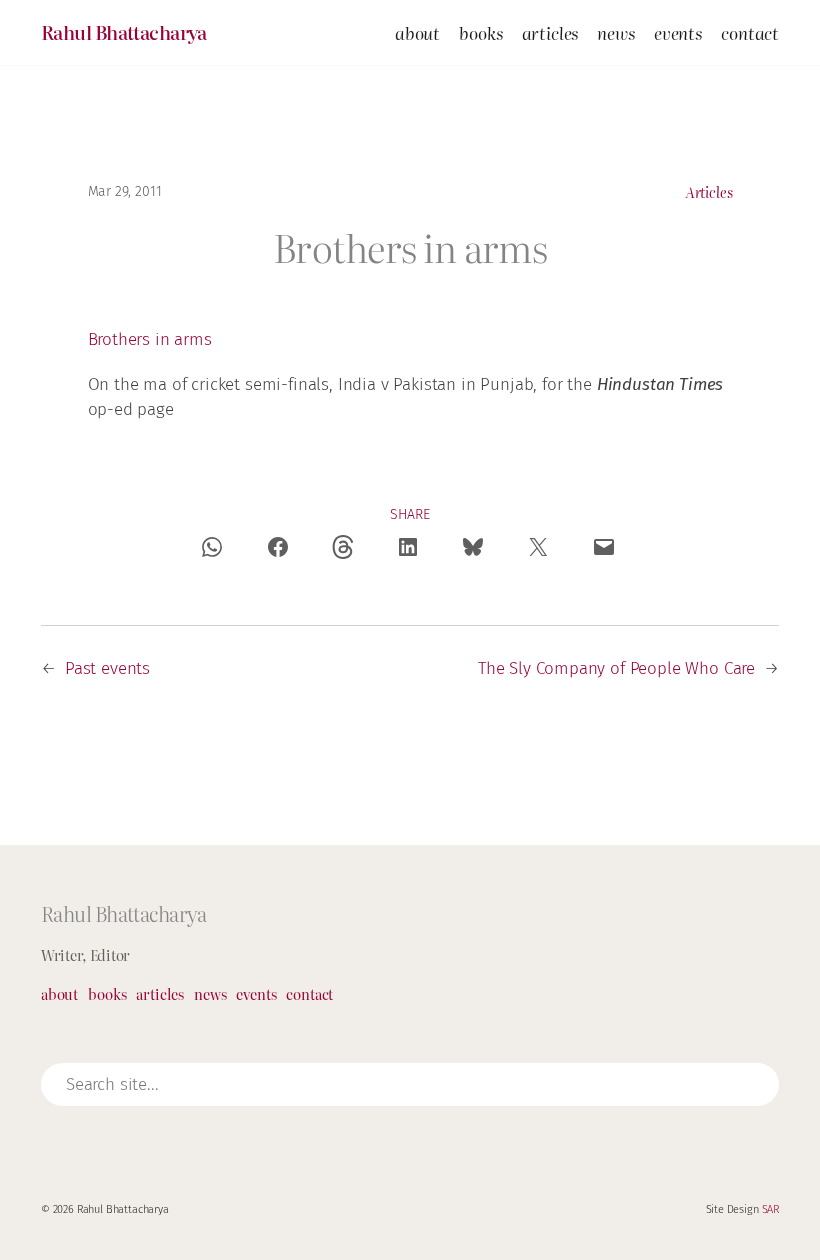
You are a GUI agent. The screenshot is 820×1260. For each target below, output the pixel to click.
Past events (107, 668)
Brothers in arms (150, 339)
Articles (709, 191)
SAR (771, 1209)
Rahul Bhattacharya (124, 32)
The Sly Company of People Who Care (616, 668)
